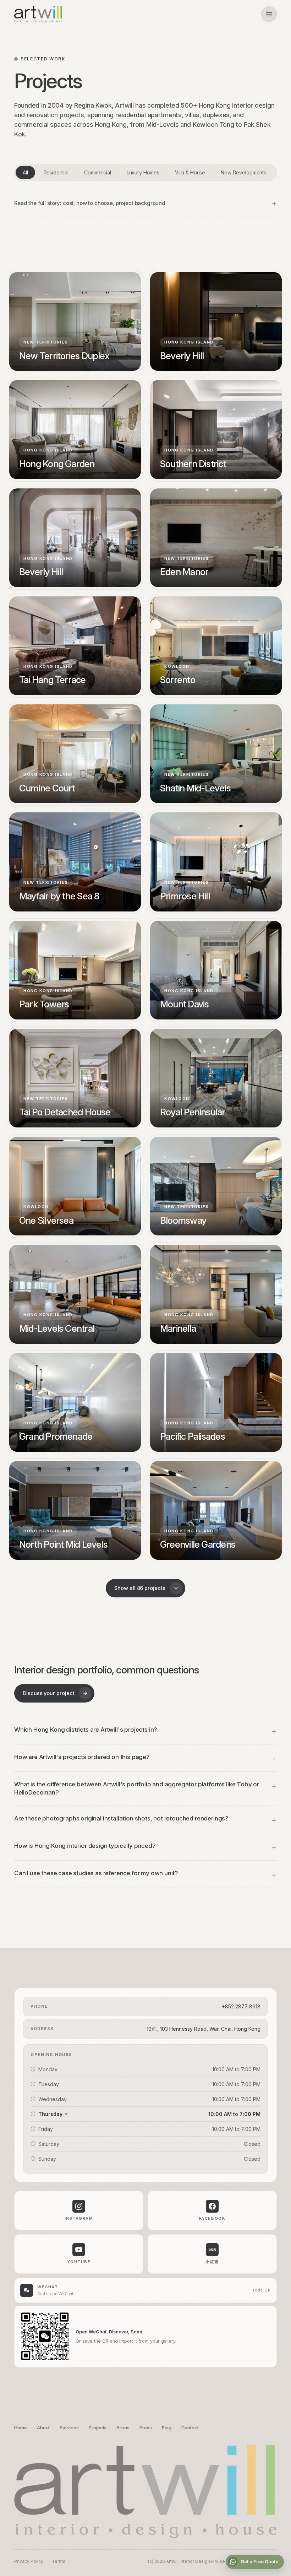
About (43, 2428)
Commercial (98, 172)
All (25, 172)
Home (21, 2428)
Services (69, 2428)
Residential (56, 172)
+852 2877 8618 (241, 2006)
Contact (190, 2428)
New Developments (243, 172)
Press (146, 2428)
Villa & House (190, 172)
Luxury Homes (143, 172)
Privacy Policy (29, 2561)
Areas (123, 2428)
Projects (98, 2428)
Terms (59, 2561)
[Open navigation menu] (269, 14)
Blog (167, 2428)
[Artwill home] (38, 14)
